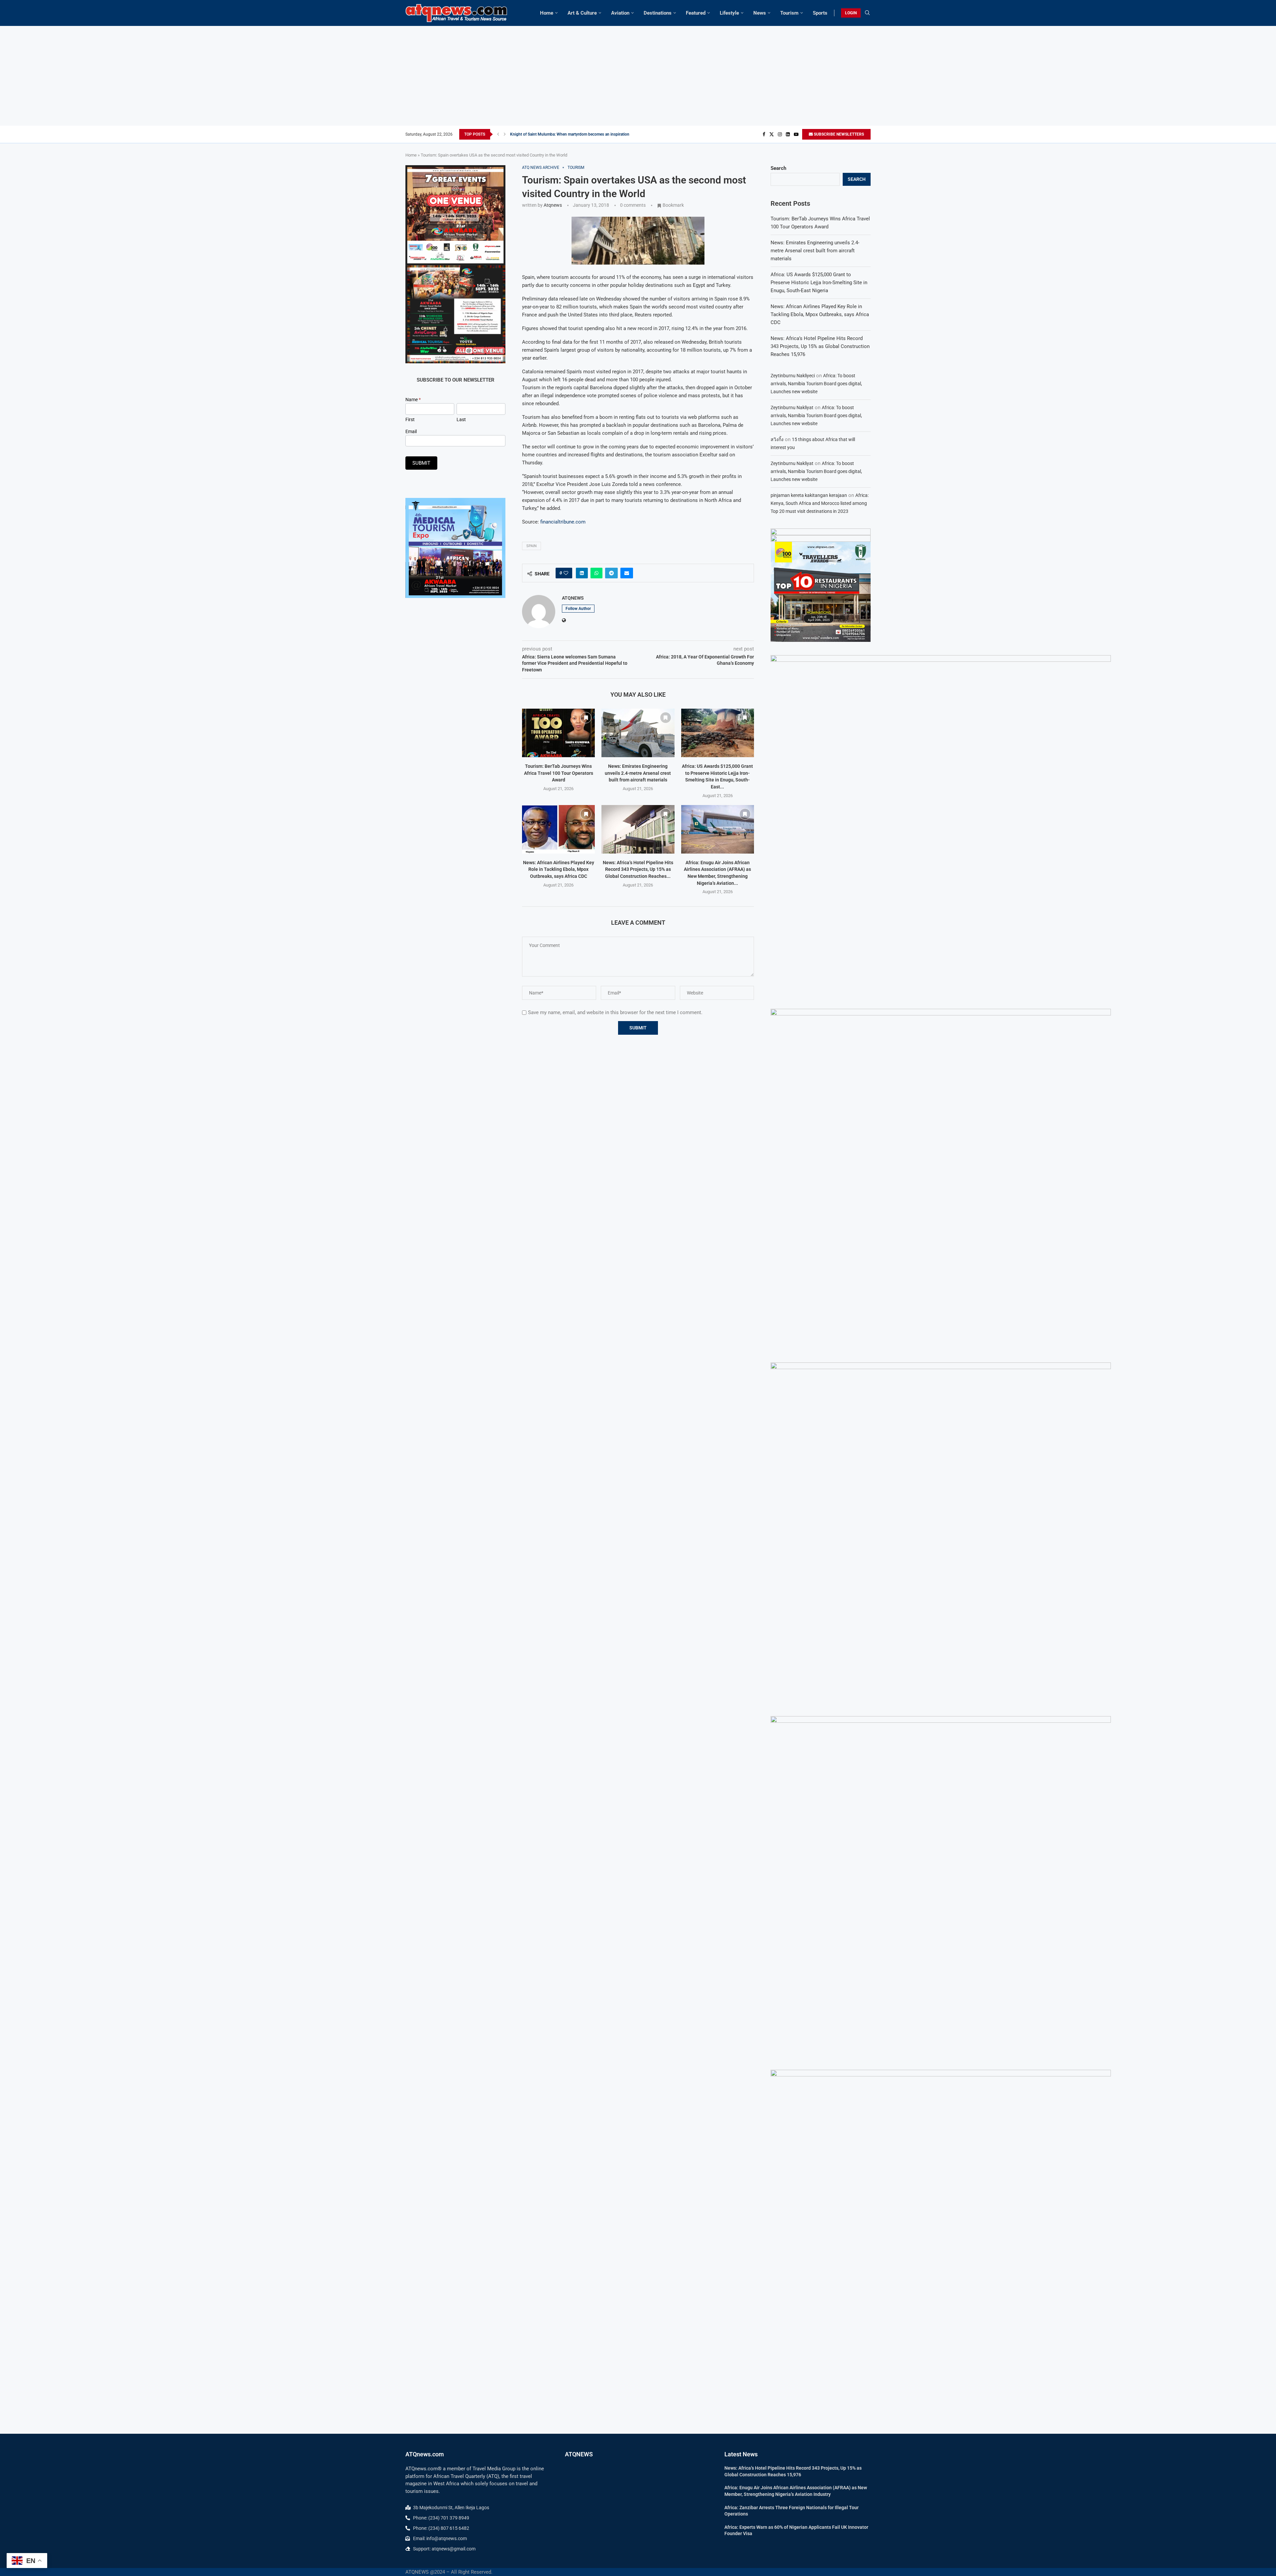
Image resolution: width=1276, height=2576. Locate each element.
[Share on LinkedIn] (582, 573)
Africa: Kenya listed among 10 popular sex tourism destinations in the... (573, 134)
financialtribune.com (563, 522)
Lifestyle (729, 13)
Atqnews (553, 205)
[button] (498, 134)
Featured (696, 13)
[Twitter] (772, 134)
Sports (820, 13)
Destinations (658, 13)
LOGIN (851, 13)
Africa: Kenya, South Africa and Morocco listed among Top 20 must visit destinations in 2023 (820, 503)
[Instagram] (780, 134)
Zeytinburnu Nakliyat (792, 408)
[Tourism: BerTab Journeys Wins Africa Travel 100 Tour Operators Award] (558, 733)
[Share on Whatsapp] (596, 573)
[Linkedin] (788, 134)
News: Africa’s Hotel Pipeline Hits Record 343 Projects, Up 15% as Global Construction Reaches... (638, 869)
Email (411, 431)
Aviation (620, 13)
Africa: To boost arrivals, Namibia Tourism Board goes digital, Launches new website (816, 384)
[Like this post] (566, 573)
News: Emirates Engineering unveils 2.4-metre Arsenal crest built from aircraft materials (638, 773)
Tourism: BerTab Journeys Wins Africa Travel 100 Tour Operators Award (559, 773)
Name (413, 400)
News (760, 13)
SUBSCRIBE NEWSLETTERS (838, 134)
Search (778, 168)
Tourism (789, 13)
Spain (532, 546)
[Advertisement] (638, 76)
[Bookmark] (586, 718)
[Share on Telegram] (611, 573)
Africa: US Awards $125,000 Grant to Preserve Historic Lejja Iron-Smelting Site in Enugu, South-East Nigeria (819, 283)
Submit (421, 463)
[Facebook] (764, 134)
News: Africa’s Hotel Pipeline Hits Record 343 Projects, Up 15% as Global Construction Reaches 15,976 (820, 346)
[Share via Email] (627, 573)
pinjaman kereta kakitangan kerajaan (809, 495)
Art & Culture (582, 13)
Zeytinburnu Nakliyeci (793, 376)
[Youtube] (796, 134)
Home (547, 13)
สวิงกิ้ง (777, 439)
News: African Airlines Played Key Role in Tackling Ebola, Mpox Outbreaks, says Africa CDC (559, 869)
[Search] (867, 13)
